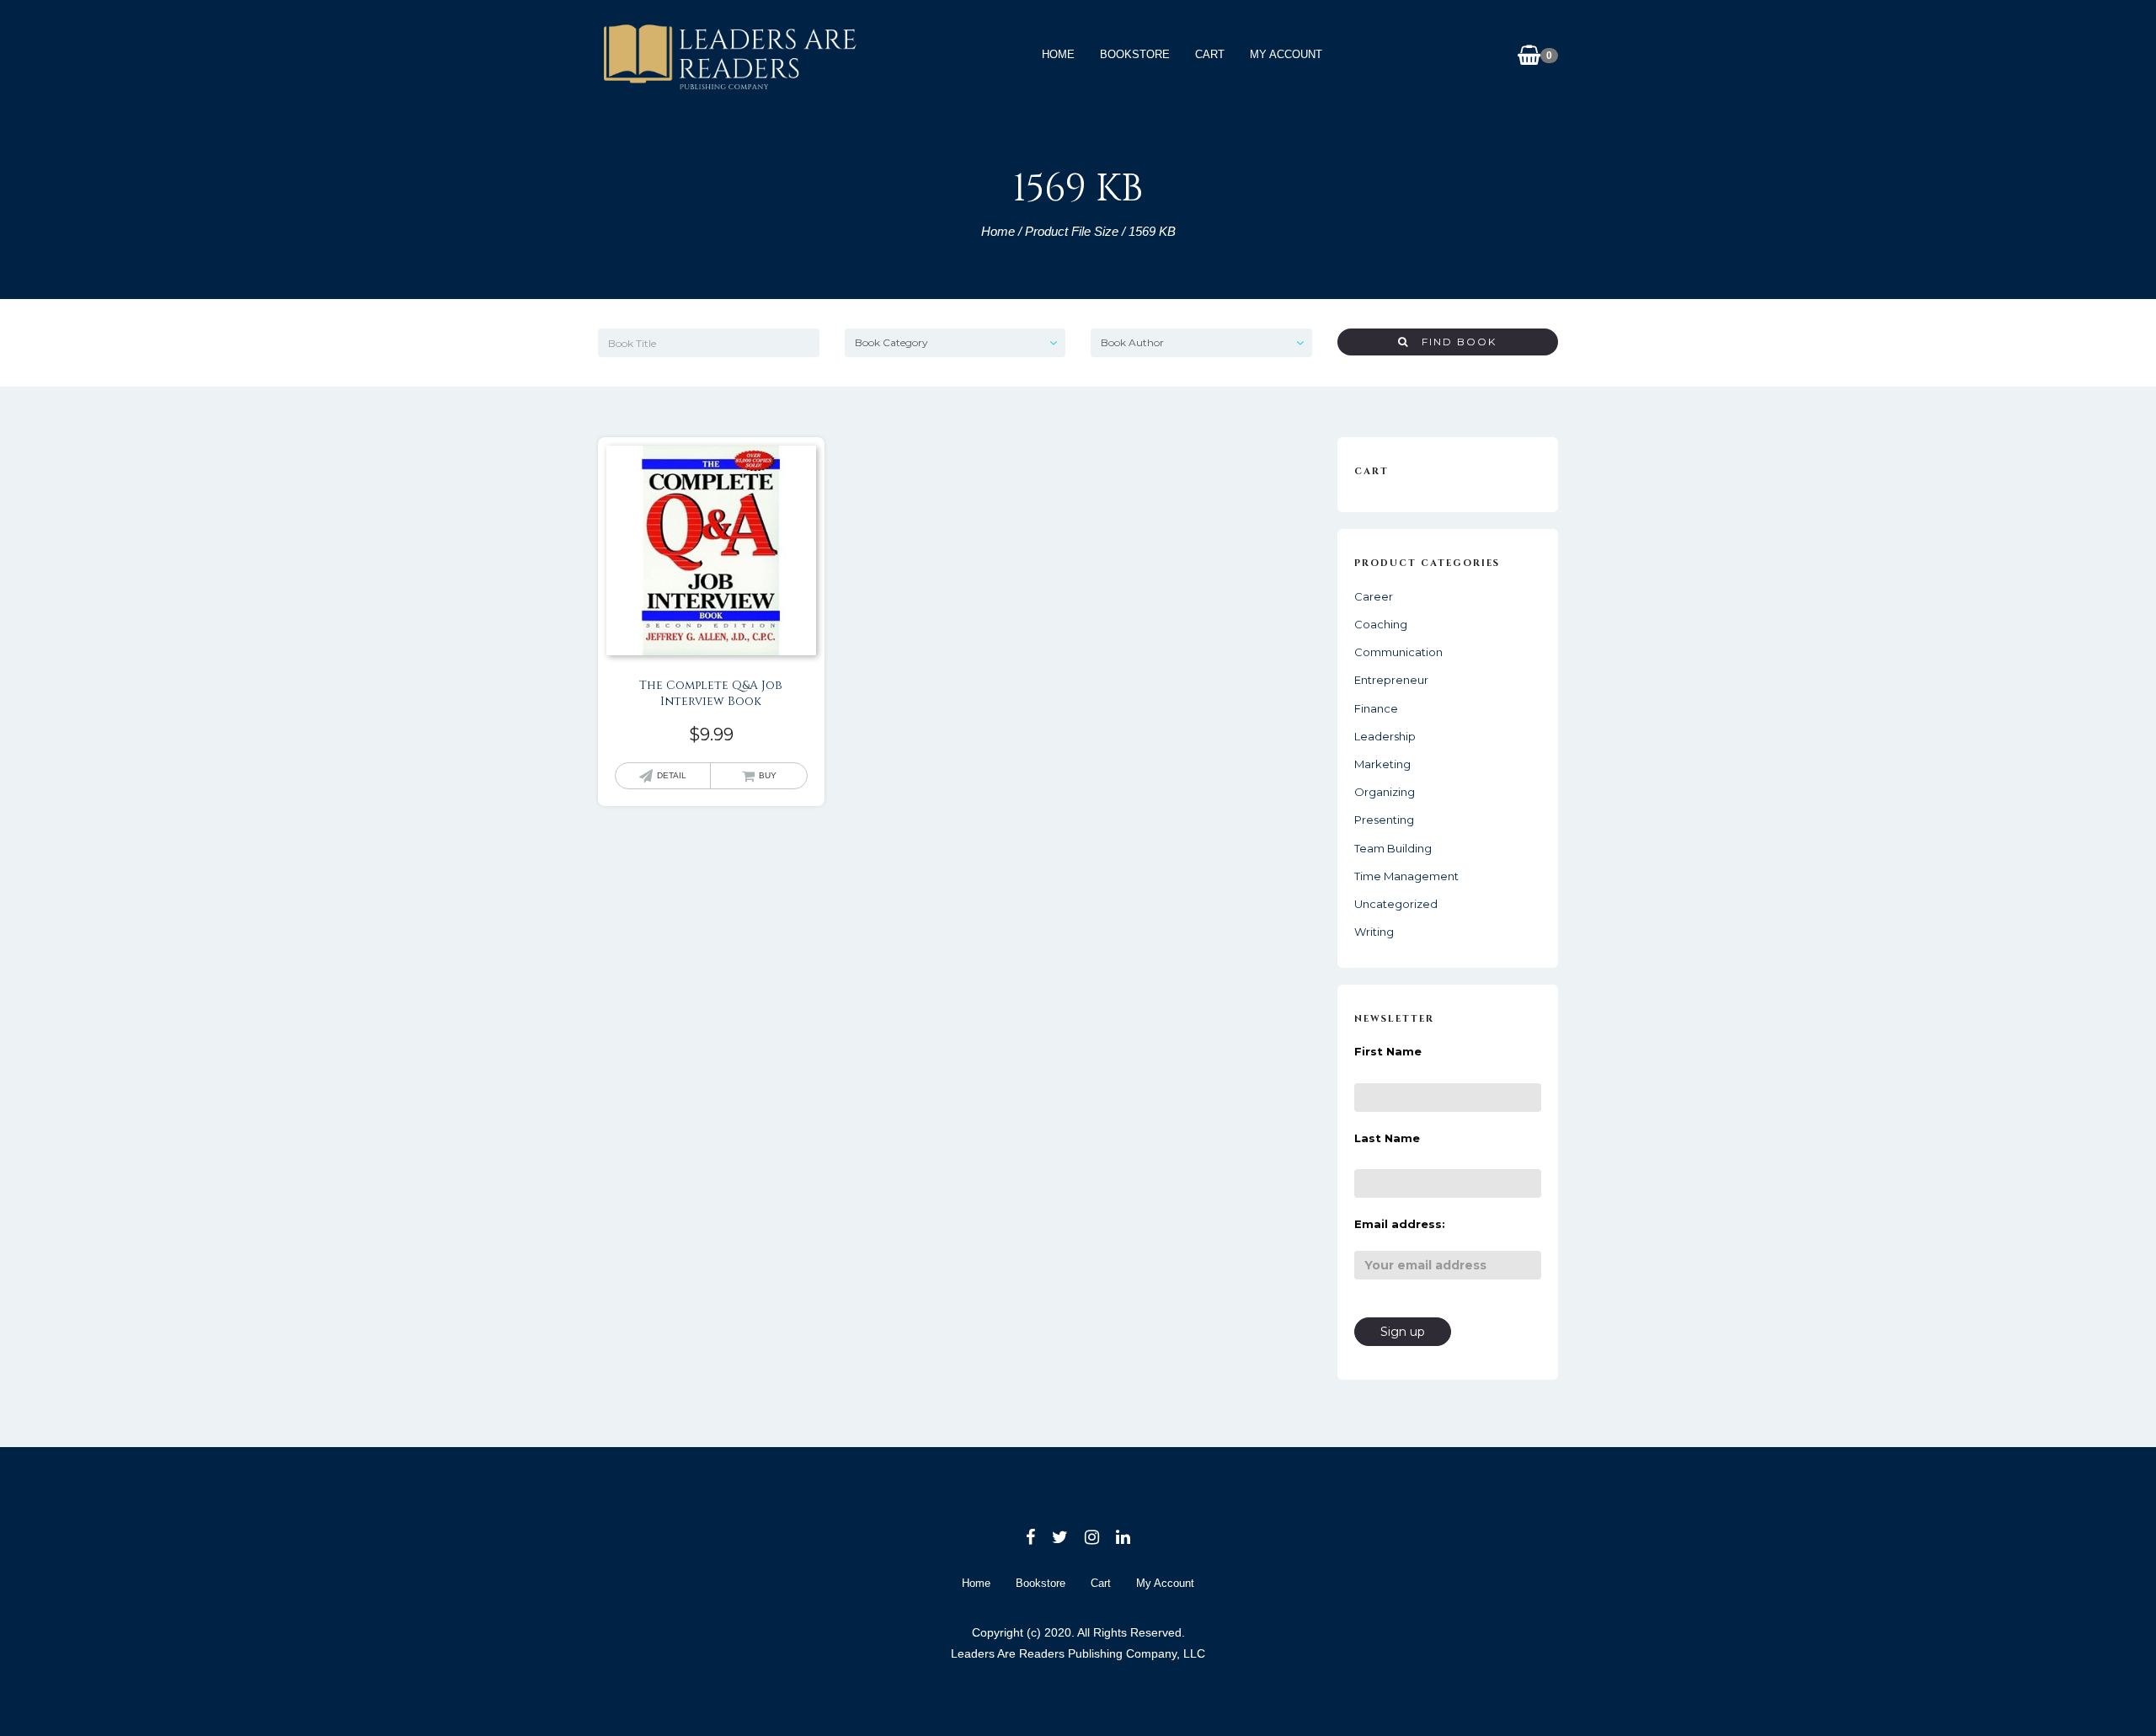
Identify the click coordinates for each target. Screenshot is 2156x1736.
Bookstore (1135, 54)
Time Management (1406, 876)
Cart (1210, 54)
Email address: (1400, 1224)
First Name (1388, 1051)
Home (1058, 54)
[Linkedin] (1123, 1537)
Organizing (1385, 792)
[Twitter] (1060, 1537)
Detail (672, 775)
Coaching (1381, 624)
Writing (1374, 932)
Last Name (1387, 1138)
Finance (1376, 708)
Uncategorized (1396, 904)
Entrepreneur (1391, 680)
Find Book (1453, 342)
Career (1374, 596)
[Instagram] (1092, 1537)
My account (1286, 54)
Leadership (1385, 736)
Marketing (1382, 764)
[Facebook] (1030, 1537)
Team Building (1393, 848)
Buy (768, 775)
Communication (1398, 652)
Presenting (1384, 820)
